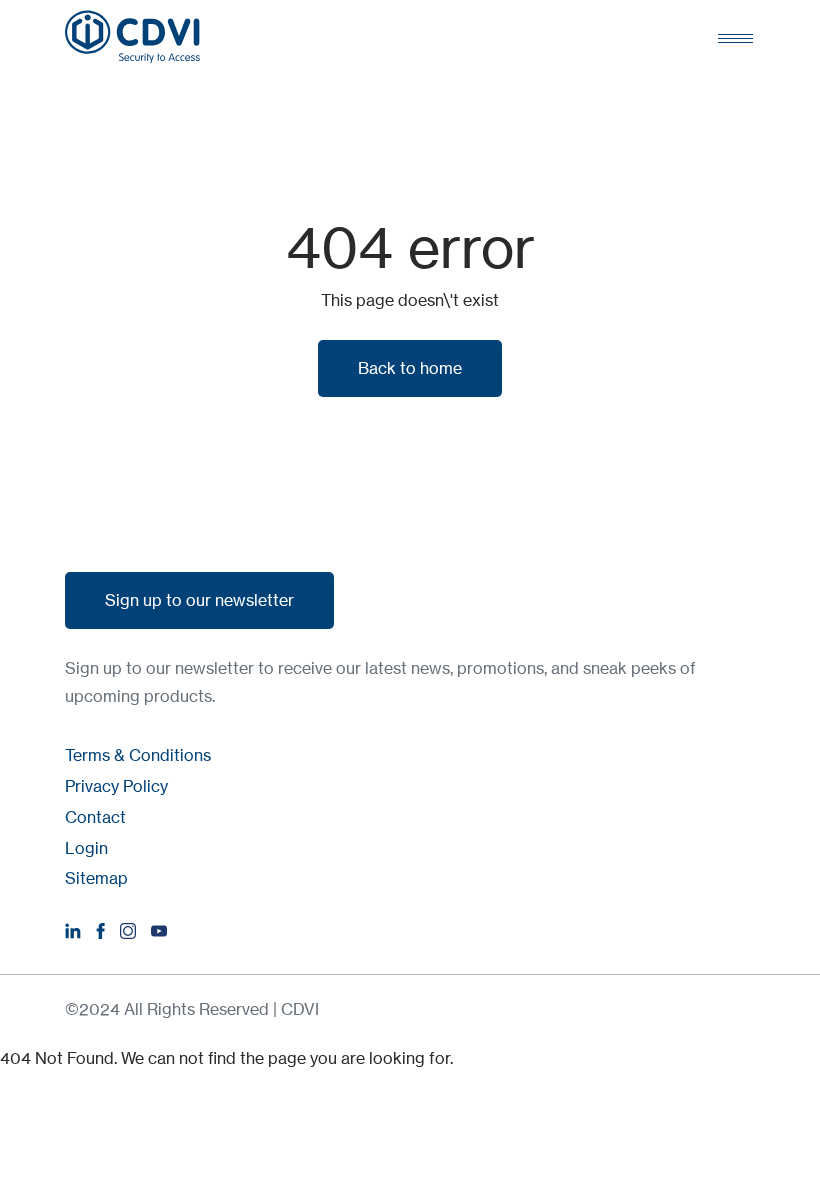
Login (86, 848)
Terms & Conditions (138, 755)
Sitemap (96, 878)
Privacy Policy (116, 786)
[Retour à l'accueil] (132, 37)
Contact (95, 817)
